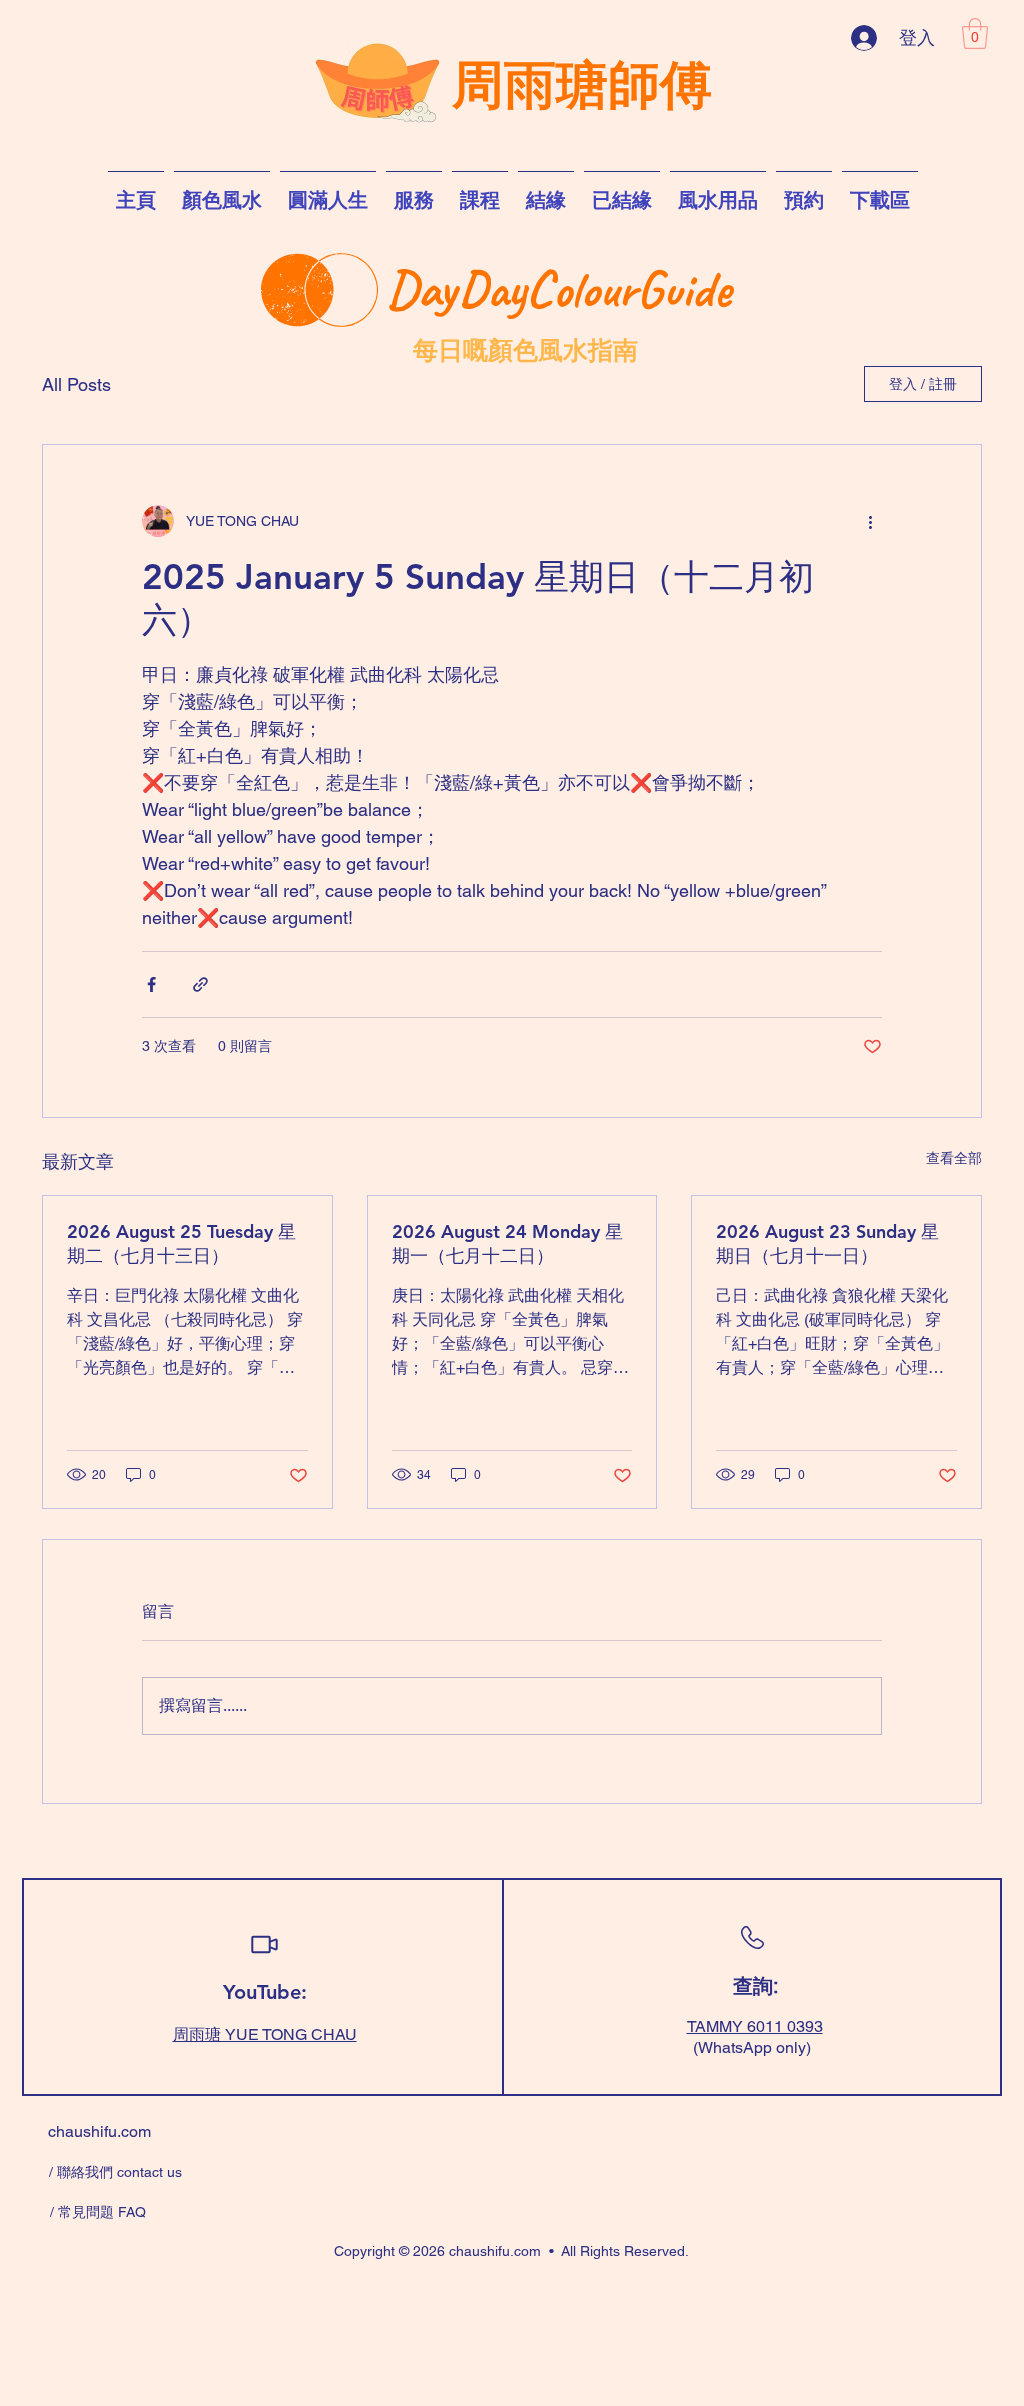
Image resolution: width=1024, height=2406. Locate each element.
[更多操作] (870, 521)
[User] (264, 1945)
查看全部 (954, 1158)
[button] (975, 33)
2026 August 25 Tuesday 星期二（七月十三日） (181, 1243)
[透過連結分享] (200, 984)
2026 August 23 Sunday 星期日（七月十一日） (827, 1243)
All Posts (76, 384)
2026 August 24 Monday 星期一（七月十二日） (507, 1243)
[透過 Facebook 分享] (151, 984)
